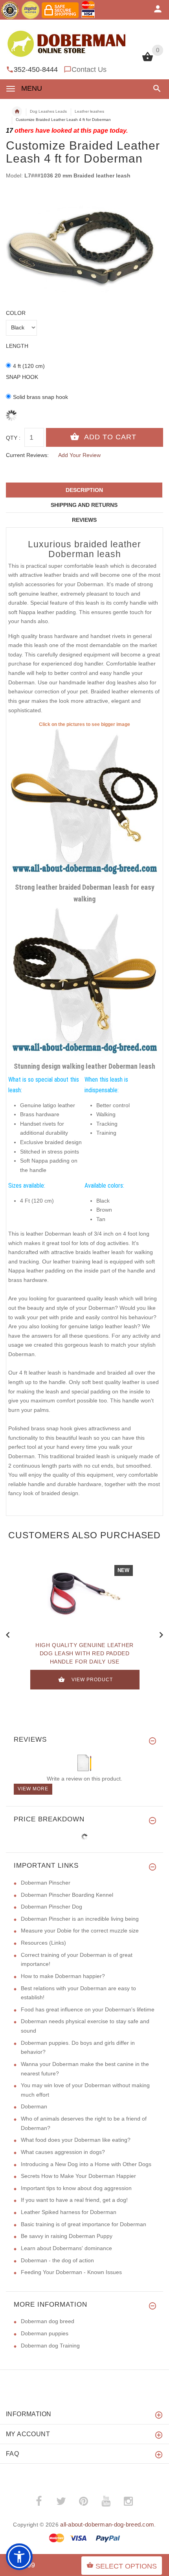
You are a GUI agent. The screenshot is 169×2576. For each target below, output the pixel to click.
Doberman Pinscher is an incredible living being (80, 1919)
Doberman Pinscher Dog (51, 1907)
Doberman (34, 2106)
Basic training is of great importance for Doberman (84, 2224)
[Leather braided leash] (84, 804)
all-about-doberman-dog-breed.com (107, 2524)
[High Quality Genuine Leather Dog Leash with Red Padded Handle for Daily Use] (84, 1596)
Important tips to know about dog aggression (76, 2188)
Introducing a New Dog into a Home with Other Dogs (86, 2164)
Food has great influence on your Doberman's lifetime (88, 2009)
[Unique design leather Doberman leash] (84, 983)
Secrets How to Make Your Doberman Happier (78, 2176)
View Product (92, 1680)
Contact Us (89, 69)
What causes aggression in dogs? (63, 2152)
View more (33, 1789)
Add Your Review (79, 455)
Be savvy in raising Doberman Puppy (67, 2236)
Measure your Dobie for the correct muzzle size (80, 1931)
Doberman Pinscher (46, 1883)
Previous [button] (8, 1634)
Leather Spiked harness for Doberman (69, 2212)
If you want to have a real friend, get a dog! (74, 2200)
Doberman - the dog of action (57, 2260)
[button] (155, 89)
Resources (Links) (43, 1943)
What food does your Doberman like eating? (76, 2140)
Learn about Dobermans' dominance (66, 2248)
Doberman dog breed (48, 2321)
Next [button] (161, 1634)
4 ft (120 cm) (29, 366)
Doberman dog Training (50, 2346)
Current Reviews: (27, 455)
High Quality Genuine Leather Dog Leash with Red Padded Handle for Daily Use (84, 1653)
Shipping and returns (84, 505)
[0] (148, 60)
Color (16, 313)
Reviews (84, 520)
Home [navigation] (17, 112)
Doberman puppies (45, 2333)
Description (84, 490)
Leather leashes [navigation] (89, 111)
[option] (84, 245)
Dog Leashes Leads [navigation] (48, 111)
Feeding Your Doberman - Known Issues (71, 2272)
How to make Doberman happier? (63, 1976)
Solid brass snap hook (40, 397)
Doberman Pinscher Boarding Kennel (67, 1895)
